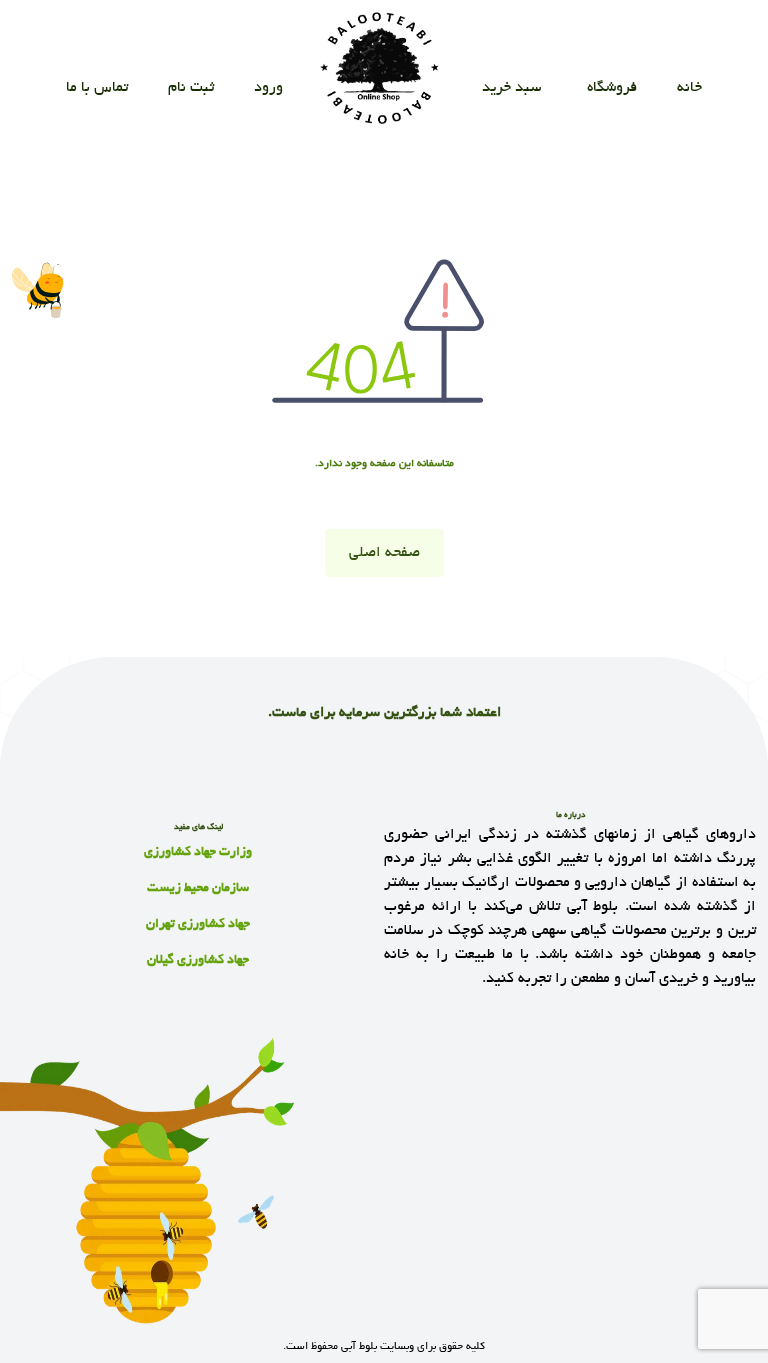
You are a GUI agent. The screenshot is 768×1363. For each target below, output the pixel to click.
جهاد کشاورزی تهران (198, 925)
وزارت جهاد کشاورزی (198, 853)
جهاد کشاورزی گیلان (198, 961)
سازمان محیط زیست (198, 889)
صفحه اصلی (384, 553)
